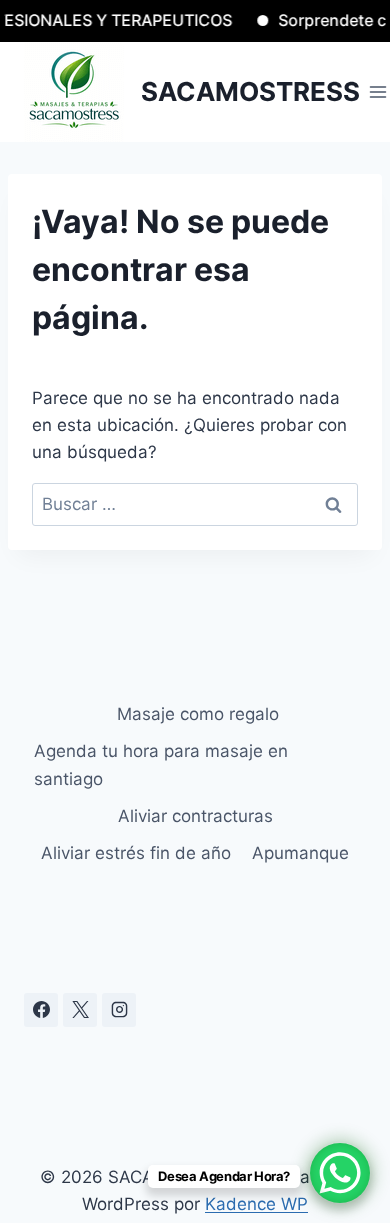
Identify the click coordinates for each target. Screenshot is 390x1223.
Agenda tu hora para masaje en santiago (161, 764)
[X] (80, 1010)
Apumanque (300, 853)
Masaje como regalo (195, 714)
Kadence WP (256, 1204)
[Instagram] (119, 1010)
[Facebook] (41, 1010)
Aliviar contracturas (195, 816)
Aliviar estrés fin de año (136, 853)
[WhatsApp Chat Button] (340, 1173)
